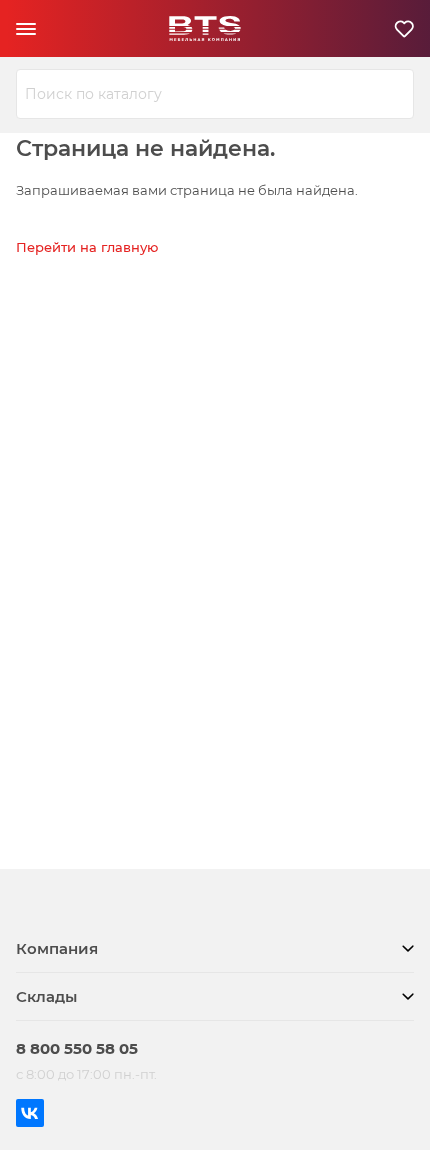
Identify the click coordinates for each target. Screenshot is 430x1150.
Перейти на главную (87, 247)
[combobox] (215, 94)
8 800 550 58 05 (77, 1048)
